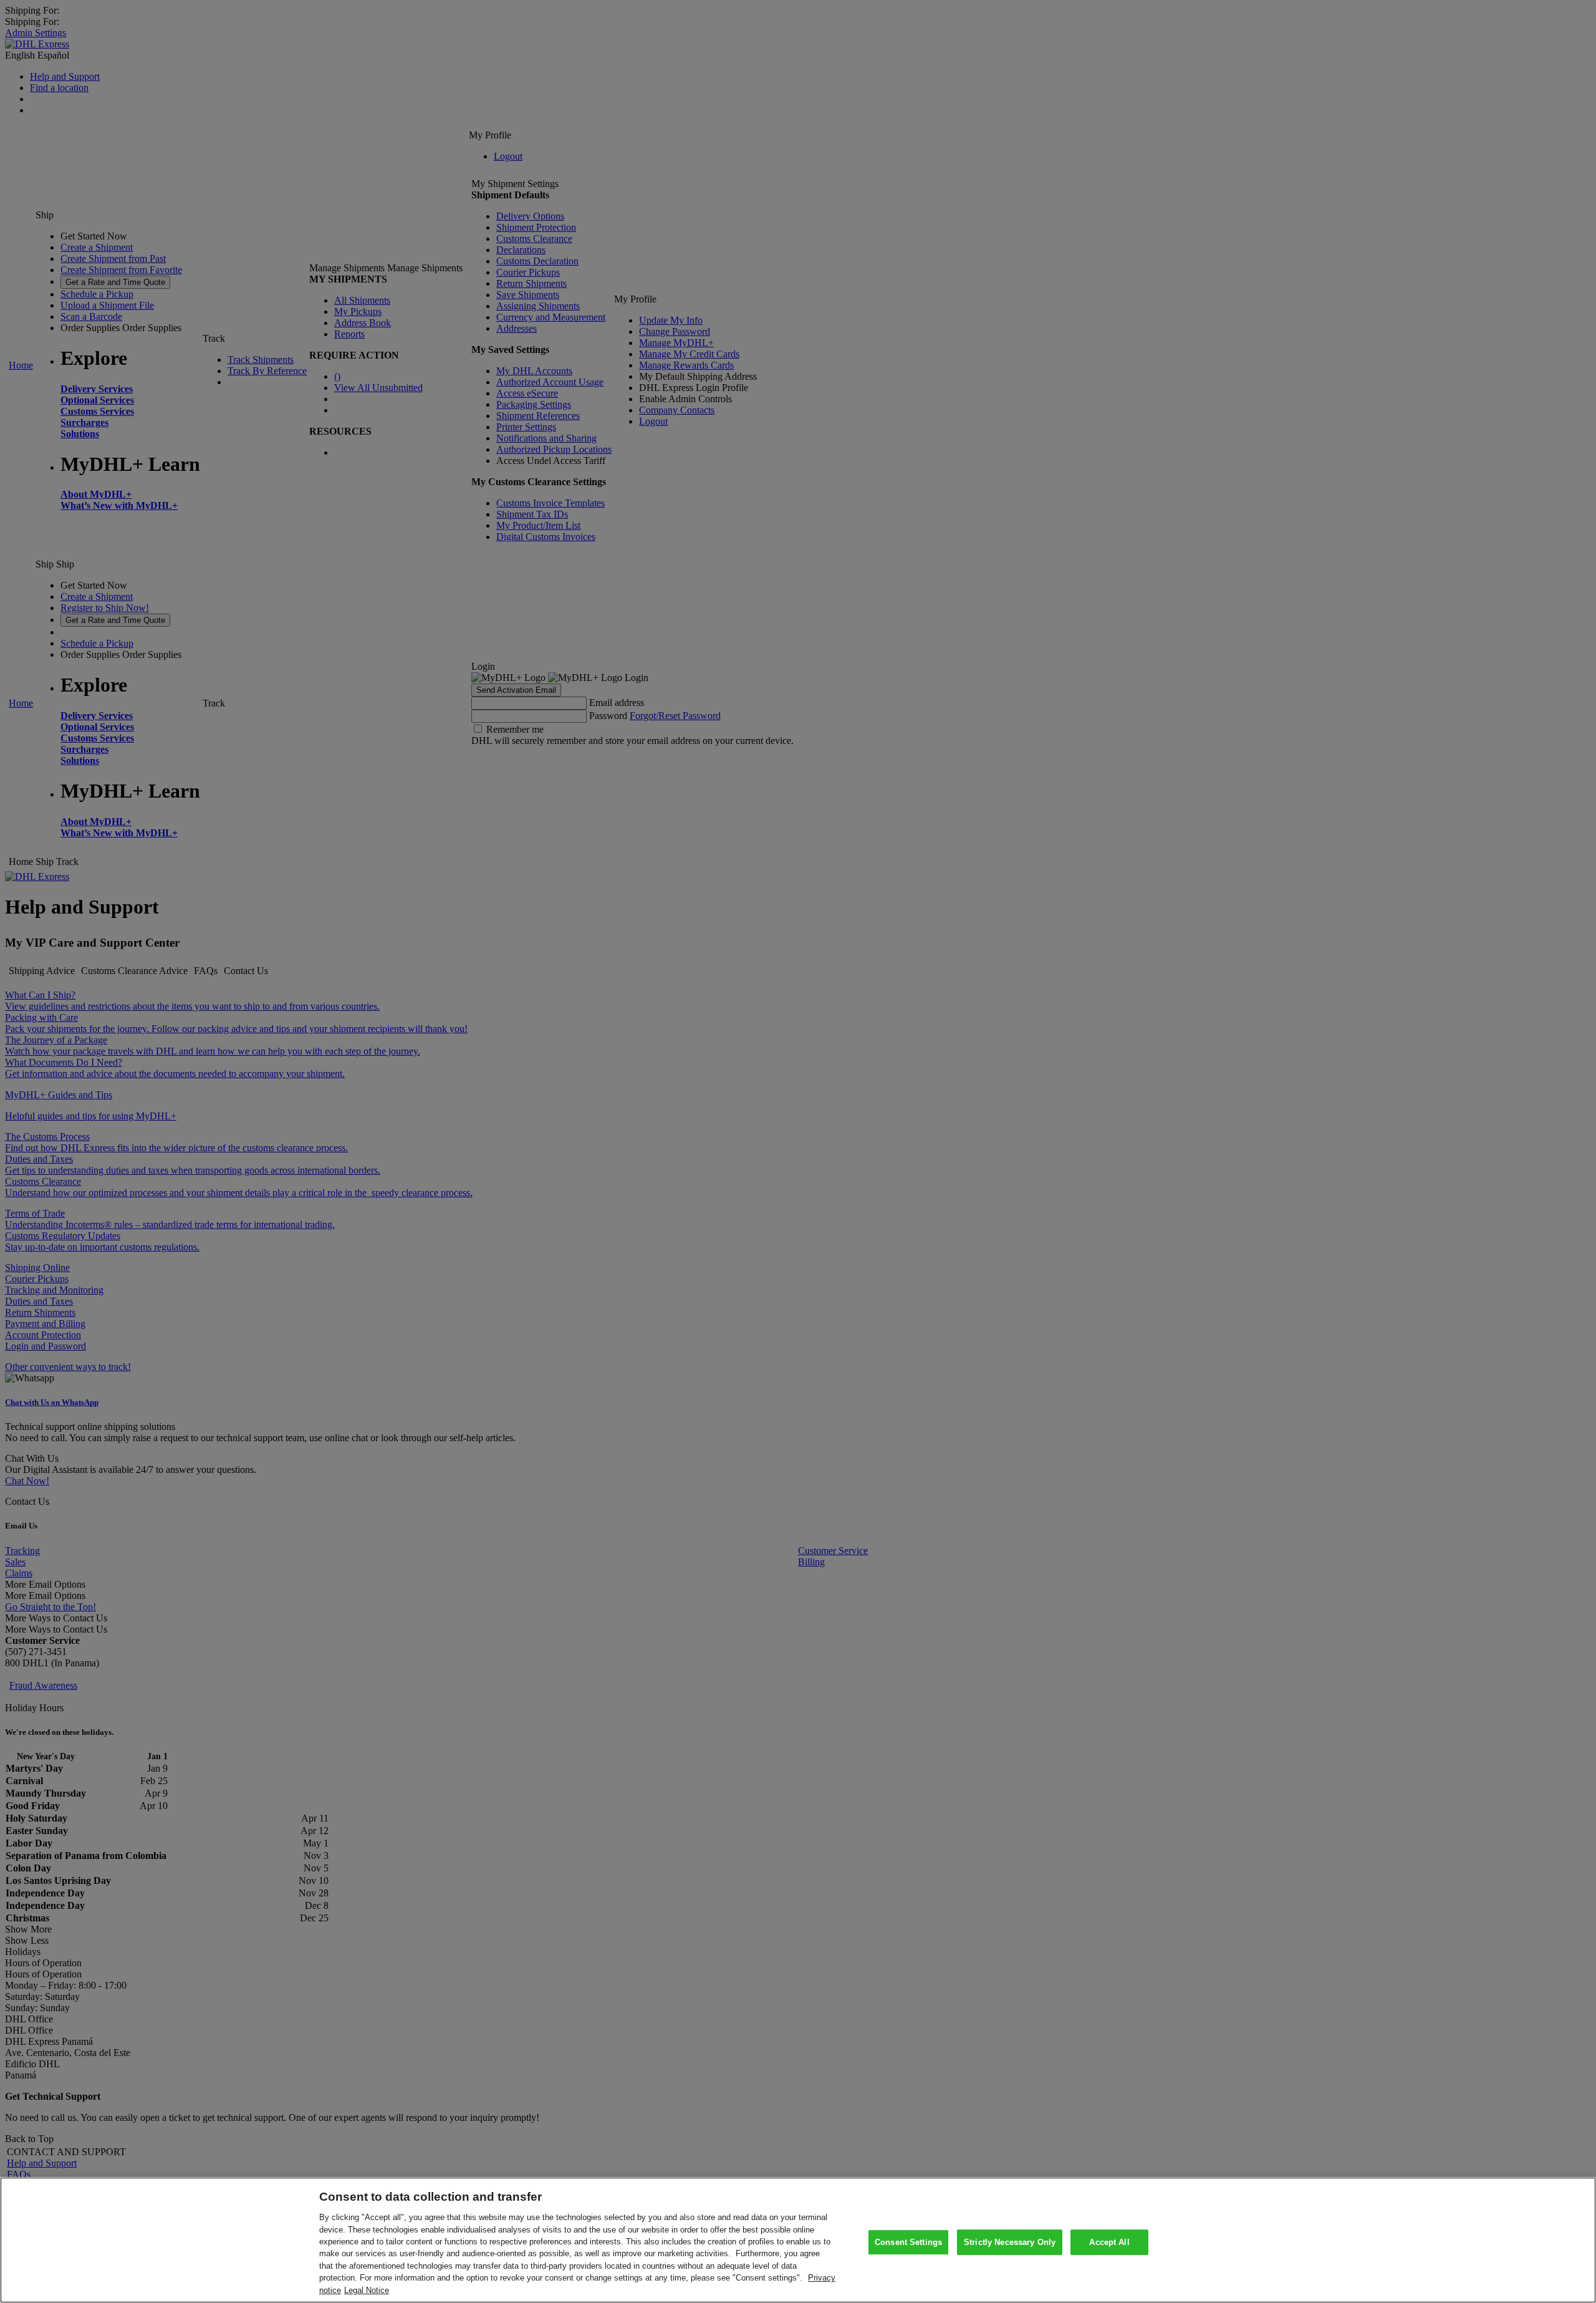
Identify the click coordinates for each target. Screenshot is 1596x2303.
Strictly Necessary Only (1010, 2242)
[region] (798, 2240)
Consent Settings (908, 2242)
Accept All (1109, 2242)
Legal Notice (367, 2290)
